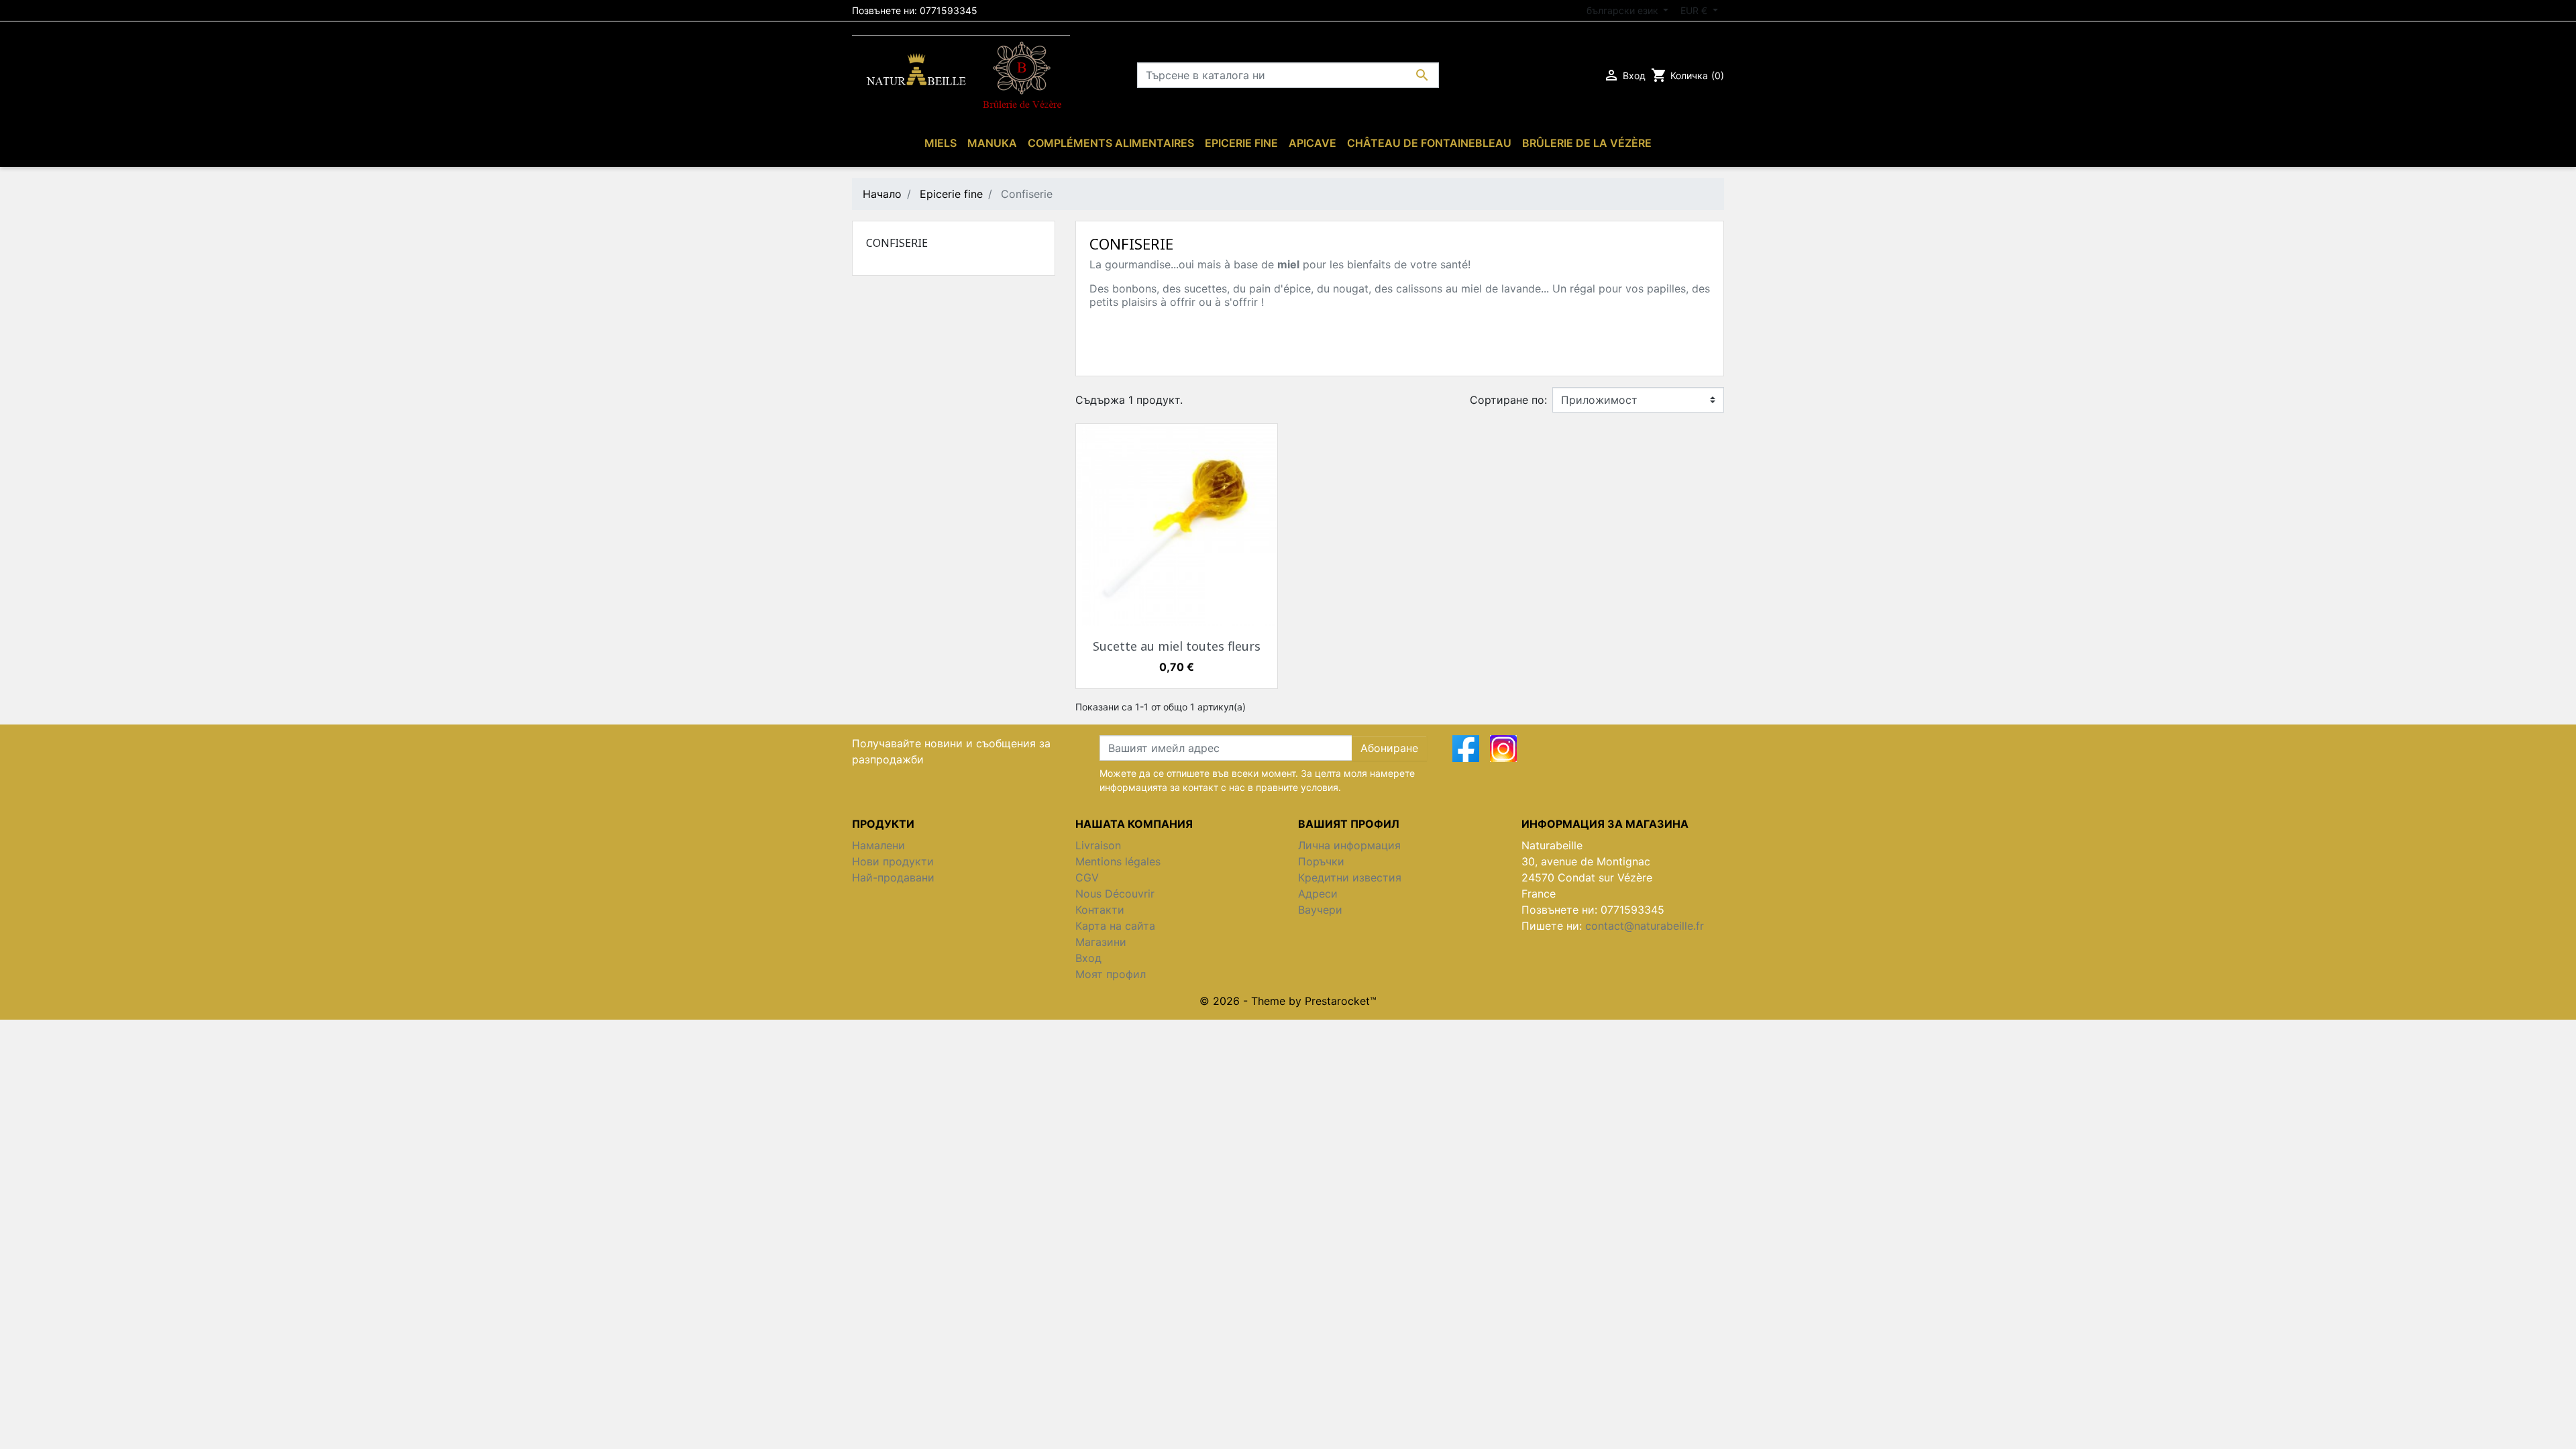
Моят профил (1111, 974)
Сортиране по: (1508, 400)
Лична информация (1349, 845)
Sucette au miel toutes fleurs (1177, 646)
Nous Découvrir (1115, 894)
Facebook (1466, 749)
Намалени (878, 845)
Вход (1088, 958)
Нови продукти (893, 861)
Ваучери (1320, 910)
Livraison (1098, 845)
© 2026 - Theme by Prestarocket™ (1288, 1001)
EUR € (1695, 10)
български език (1624, 10)
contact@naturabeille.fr (1645, 926)
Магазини (1101, 942)
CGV (1087, 877)
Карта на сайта (1115, 926)
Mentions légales (1118, 861)
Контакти (1100, 910)
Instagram (1503, 749)
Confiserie (897, 243)
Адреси (1318, 894)
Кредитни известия (1350, 877)
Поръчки (1321, 861)
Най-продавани (893, 877)
